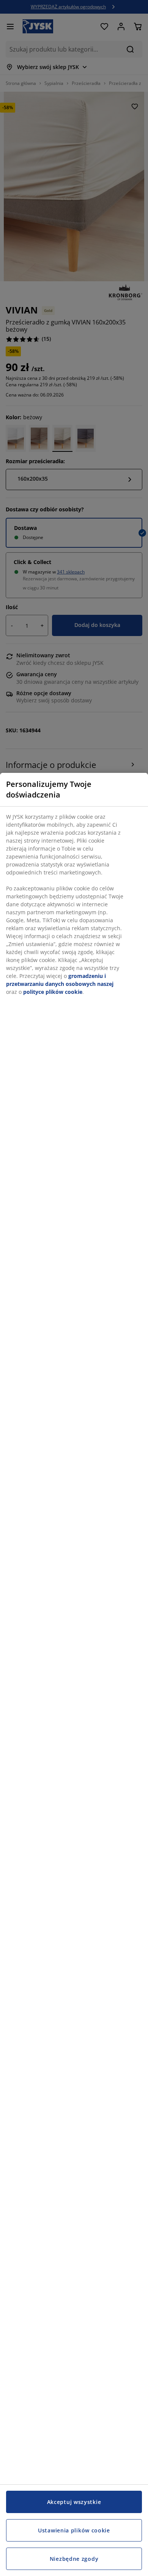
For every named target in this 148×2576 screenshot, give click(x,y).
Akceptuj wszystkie (74, 2502)
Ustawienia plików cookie (74, 2530)
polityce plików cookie (53, 992)
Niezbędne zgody (74, 2559)
